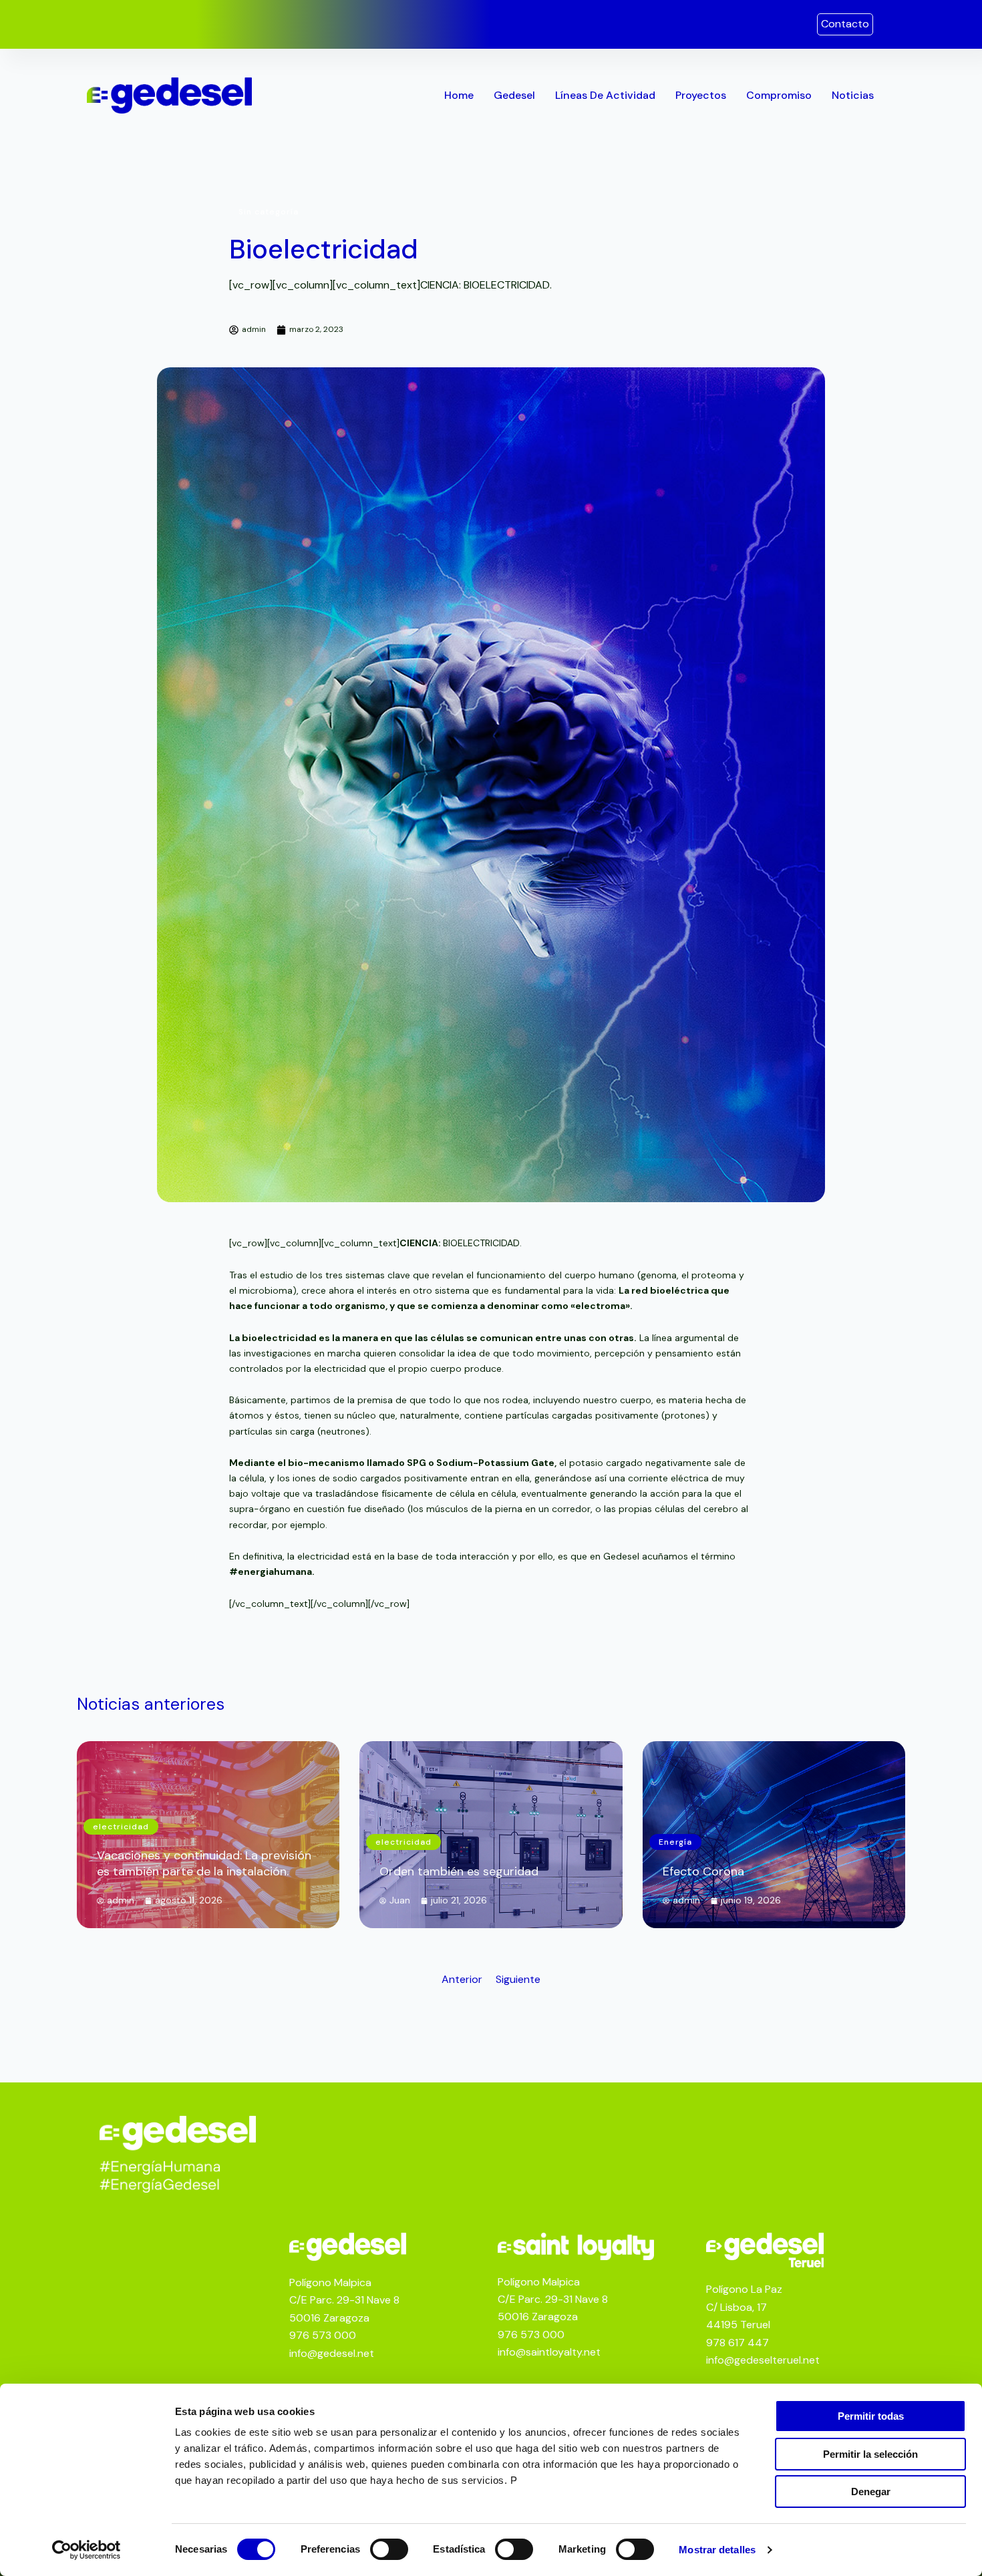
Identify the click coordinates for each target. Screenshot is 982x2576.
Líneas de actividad (605, 95)
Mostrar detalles (717, 2550)
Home (459, 95)
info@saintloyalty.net (549, 2352)
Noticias (853, 95)
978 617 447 (738, 2343)
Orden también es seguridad (459, 1871)
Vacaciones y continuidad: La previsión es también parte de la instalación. (204, 1863)
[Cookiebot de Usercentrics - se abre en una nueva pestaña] (87, 2550)
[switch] (389, 2549)
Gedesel (514, 95)
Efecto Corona (703, 1871)
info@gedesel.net (332, 2353)
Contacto (845, 24)
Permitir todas (871, 2416)
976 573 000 (323, 2335)
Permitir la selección (870, 2454)
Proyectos (701, 95)
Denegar (871, 2492)
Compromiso (779, 95)
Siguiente (518, 1979)
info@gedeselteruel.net (763, 2360)
